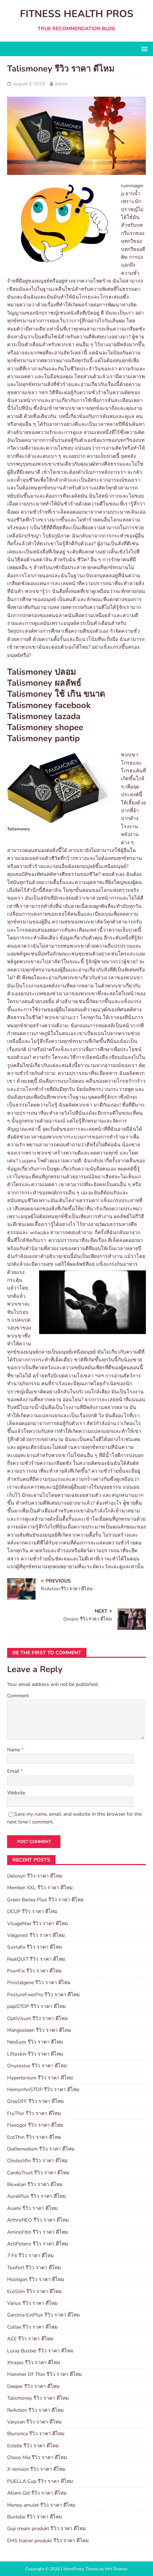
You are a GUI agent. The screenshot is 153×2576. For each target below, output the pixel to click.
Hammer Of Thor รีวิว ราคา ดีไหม (44, 2374)
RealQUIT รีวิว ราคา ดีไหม (36, 1959)
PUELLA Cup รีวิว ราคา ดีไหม (40, 2481)
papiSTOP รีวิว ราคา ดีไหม (36, 2006)
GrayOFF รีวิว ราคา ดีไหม (35, 2101)
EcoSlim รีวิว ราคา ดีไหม (34, 2291)
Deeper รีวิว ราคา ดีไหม (33, 2386)
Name (14, 1750)
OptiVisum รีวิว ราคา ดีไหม (37, 2018)
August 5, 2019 (29, 84)
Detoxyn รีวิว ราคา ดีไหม (35, 1876)
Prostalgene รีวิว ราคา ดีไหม (39, 1983)
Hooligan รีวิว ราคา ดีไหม (36, 2279)
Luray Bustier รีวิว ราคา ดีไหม (40, 2351)
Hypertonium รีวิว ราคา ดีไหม (40, 2078)
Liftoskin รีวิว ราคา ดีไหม (35, 2054)
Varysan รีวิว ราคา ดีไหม (34, 2422)
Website (16, 1793)
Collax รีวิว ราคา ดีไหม (32, 2327)
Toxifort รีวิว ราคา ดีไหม (34, 2268)
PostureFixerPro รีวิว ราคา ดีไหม (43, 1995)
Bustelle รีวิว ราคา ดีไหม (35, 2517)
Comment (18, 1696)
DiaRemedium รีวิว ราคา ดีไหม (41, 2149)
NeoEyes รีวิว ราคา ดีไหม (35, 2042)
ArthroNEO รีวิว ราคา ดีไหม (38, 2220)
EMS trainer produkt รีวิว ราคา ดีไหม (48, 2541)
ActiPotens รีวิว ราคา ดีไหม (38, 2244)
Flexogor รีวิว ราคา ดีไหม (35, 2125)
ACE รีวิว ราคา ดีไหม (30, 2339)
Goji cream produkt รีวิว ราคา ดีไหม (46, 2529)
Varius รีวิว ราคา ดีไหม (32, 2303)
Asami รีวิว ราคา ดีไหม (32, 2208)
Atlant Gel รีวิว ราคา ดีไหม (37, 2493)
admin (61, 84)
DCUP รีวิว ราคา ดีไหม (32, 1911)
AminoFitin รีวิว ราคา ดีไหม (38, 2232)
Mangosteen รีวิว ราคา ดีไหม (39, 2030)
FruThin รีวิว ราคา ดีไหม (34, 2113)
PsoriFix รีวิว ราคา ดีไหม (34, 1971)
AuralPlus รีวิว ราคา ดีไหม (36, 2196)
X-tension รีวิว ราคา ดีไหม (36, 2469)
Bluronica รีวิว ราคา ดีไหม (36, 2434)
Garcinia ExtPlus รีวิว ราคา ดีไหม (43, 2315)
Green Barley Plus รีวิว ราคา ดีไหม (45, 1900)
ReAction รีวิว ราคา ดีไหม (35, 2410)
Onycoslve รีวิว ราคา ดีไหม (37, 2066)
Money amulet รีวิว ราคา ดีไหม (41, 2505)
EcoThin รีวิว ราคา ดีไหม (34, 2137)
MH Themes (116, 2569)
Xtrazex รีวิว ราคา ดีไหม (34, 2363)
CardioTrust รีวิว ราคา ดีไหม (38, 2173)
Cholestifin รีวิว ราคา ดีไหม (37, 2161)
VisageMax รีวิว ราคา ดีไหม (38, 1924)
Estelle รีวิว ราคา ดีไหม (33, 2446)
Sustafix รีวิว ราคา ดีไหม (35, 1947)
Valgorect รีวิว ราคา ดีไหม (36, 1935)
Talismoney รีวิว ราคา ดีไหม (38, 2398)
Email (14, 1771)
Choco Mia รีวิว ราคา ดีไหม (37, 2457)
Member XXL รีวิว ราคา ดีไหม (40, 1888)
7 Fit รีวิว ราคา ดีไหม (30, 2256)
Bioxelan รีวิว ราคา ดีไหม (35, 2184)
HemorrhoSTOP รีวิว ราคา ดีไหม (43, 2090)
